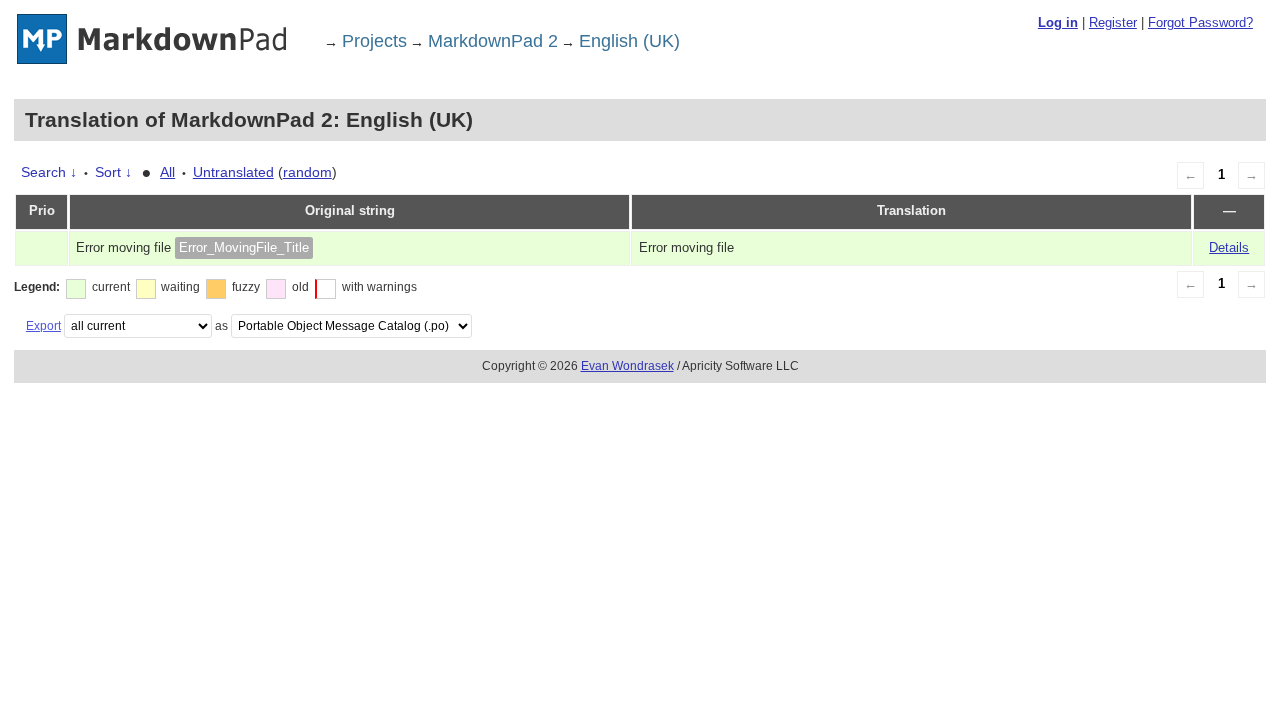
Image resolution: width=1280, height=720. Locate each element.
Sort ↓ (113, 172)
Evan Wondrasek (627, 366)
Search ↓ (49, 172)
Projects (374, 41)
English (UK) (629, 41)
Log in (1058, 22)
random (307, 172)
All (167, 172)
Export (43, 326)
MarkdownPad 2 (493, 41)
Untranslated (233, 172)
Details (1229, 248)
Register (1113, 22)
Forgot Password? (1200, 22)
